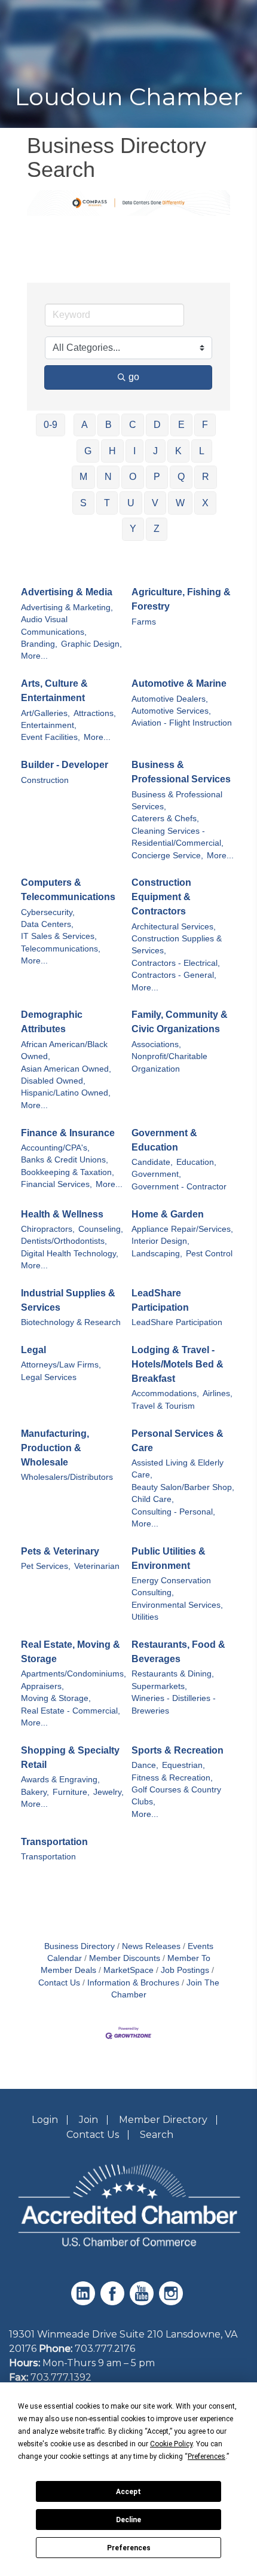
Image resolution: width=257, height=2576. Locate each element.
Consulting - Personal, (173, 1512)
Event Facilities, (51, 737)
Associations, (156, 1044)
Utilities (145, 1617)
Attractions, (95, 713)
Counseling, (101, 1229)
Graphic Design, (91, 644)
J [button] (155, 451)
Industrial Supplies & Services (68, 1300)
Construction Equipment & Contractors (161, 897)
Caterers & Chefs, (165, 819)
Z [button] (157, 529)
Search (157, 2135)
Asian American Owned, (66, 1069)
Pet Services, (46, 1566)
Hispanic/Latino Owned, (66, 1093)
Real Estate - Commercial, (71, 1711)
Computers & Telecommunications (68, 890)
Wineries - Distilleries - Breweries (174, 1704)
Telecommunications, (61, 949)
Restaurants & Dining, (173, 1674)
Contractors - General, (174, 975)
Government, (156, 1174)
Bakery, (35, 1792)
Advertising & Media (67, 592)
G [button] (88, 451)
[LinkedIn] (85, 2302)
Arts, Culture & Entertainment (54, 691)
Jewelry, (108, 1792)
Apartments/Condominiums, (74, 1674)
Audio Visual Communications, (54, 625)
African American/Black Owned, (64, 1050)
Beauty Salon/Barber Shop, (183, 1487)
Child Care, (153, 1499)
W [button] (180, 503)
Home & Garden (168, 1214)
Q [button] (181, 477)
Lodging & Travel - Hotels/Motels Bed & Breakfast (178, 1364)
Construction (45, 780)
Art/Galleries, (45, 713)
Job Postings (185, 1970)
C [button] (133, 425)
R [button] (206, 477)
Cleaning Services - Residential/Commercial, (178, 837)
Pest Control (209, 1254)
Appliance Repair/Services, (182, 1229)
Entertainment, (49, 725)
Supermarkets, (159, 1686)
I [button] (134, 451)
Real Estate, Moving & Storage (71, 1652)
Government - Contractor (179, 1187)
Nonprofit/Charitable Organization (169, 1062)
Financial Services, (56, 1184)
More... (34, 656)
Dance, (145, 1765)
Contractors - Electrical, (176, 963)
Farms (144, 622)
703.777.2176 (105, 2349)
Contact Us (93, 2135)
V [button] (155, 503)
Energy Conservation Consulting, (171, 1587)
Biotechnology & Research (71, 1322)
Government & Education (164, 1140)
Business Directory (79, 1946)
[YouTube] (143, 2302)
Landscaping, (157, 1254)
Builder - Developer (65, 765)
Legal (33, 1350)
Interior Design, (160, 1241)
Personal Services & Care (178, 1441)
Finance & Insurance (68, 1133)
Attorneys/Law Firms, (61, 1365)
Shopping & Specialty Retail (70, 1757)
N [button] (108, 477)
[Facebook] (114, 2302)
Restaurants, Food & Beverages (178, 1652)
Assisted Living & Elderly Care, (178, 1469)
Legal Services (49, 1377)
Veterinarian (97, 1566)
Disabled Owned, (53, 1081)
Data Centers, (47, 924)
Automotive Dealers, (170, 699)
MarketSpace (128, 1970)
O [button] (133, 477)
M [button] (83, 477)
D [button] (157, 425)
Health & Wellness (62, 1214)
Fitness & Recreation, (172, 1778)
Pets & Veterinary (60, 1551)
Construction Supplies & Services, (177, 945)
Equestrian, (183, 1765)
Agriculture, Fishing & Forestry (181, 599)
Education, (196, 1162)
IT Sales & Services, (59, 936)
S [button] (83, 503)
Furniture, (71, 1792)
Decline (128, 2520)
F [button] (205, 425)
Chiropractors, (48, 1229)
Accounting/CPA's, (55, 1148)
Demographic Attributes (52, 1022)
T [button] (107, 503)
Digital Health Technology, (70, 1254)
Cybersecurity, (48, 912)
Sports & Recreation (178, 1750)
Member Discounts (125, 1958)
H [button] (112, 451)
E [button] (181, 425)
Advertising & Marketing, (67, 608)
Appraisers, (42, 1686)
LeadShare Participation (160, 1300)
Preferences (129, 2548)
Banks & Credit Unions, (65, 1160)
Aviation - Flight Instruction (182, 723)
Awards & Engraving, (60, 1780)
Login (45, 2120)
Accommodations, (165, 1393)
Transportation (54, 1842)
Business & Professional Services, (177, 801)
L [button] (202, 451)
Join (88, 2120)
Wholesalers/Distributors (67, 1477)
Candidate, (152, 1162)
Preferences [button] (206, 2456)
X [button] (205, 503)
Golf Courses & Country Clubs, (176, 1796)
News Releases (151, 1946)
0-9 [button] (51, 425)
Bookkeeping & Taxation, (68, 1172)
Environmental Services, (177, 1605)
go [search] (134, 377)
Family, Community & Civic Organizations (180, 1022)
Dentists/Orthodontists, (64, 1241)
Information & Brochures (133, 1983)
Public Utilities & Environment (169, 1558)
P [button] (157, 477)
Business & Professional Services (181, 772)
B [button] (108, 425)
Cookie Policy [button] (171, 2444)
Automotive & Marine (179, 683)
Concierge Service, (167, 856)
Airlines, (218, 1393)
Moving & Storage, (56, 1698)
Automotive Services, (171, 711)
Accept (128, 2492)
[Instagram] (172, 2302)
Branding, (39, 644)
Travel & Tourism (163, 1406)
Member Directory (163, 2120)
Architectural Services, (174, 927)
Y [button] (133, 529)
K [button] (178, 451)
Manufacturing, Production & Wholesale (55, 1448)
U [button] (131, 503)
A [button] (85, 425)
